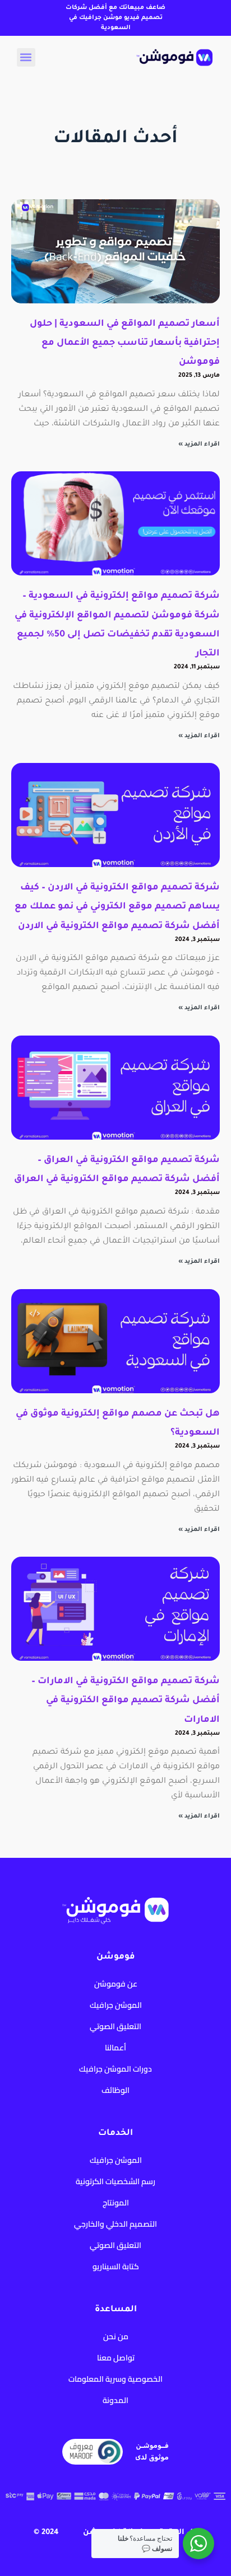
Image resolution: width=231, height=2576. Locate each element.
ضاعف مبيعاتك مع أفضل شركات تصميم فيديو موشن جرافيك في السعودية (115, 18)
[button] (26, 57)
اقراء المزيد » (199, 444)
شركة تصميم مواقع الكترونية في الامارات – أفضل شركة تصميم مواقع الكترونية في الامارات (126, 1701)
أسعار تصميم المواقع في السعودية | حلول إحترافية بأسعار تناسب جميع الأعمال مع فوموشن (125, 343)
